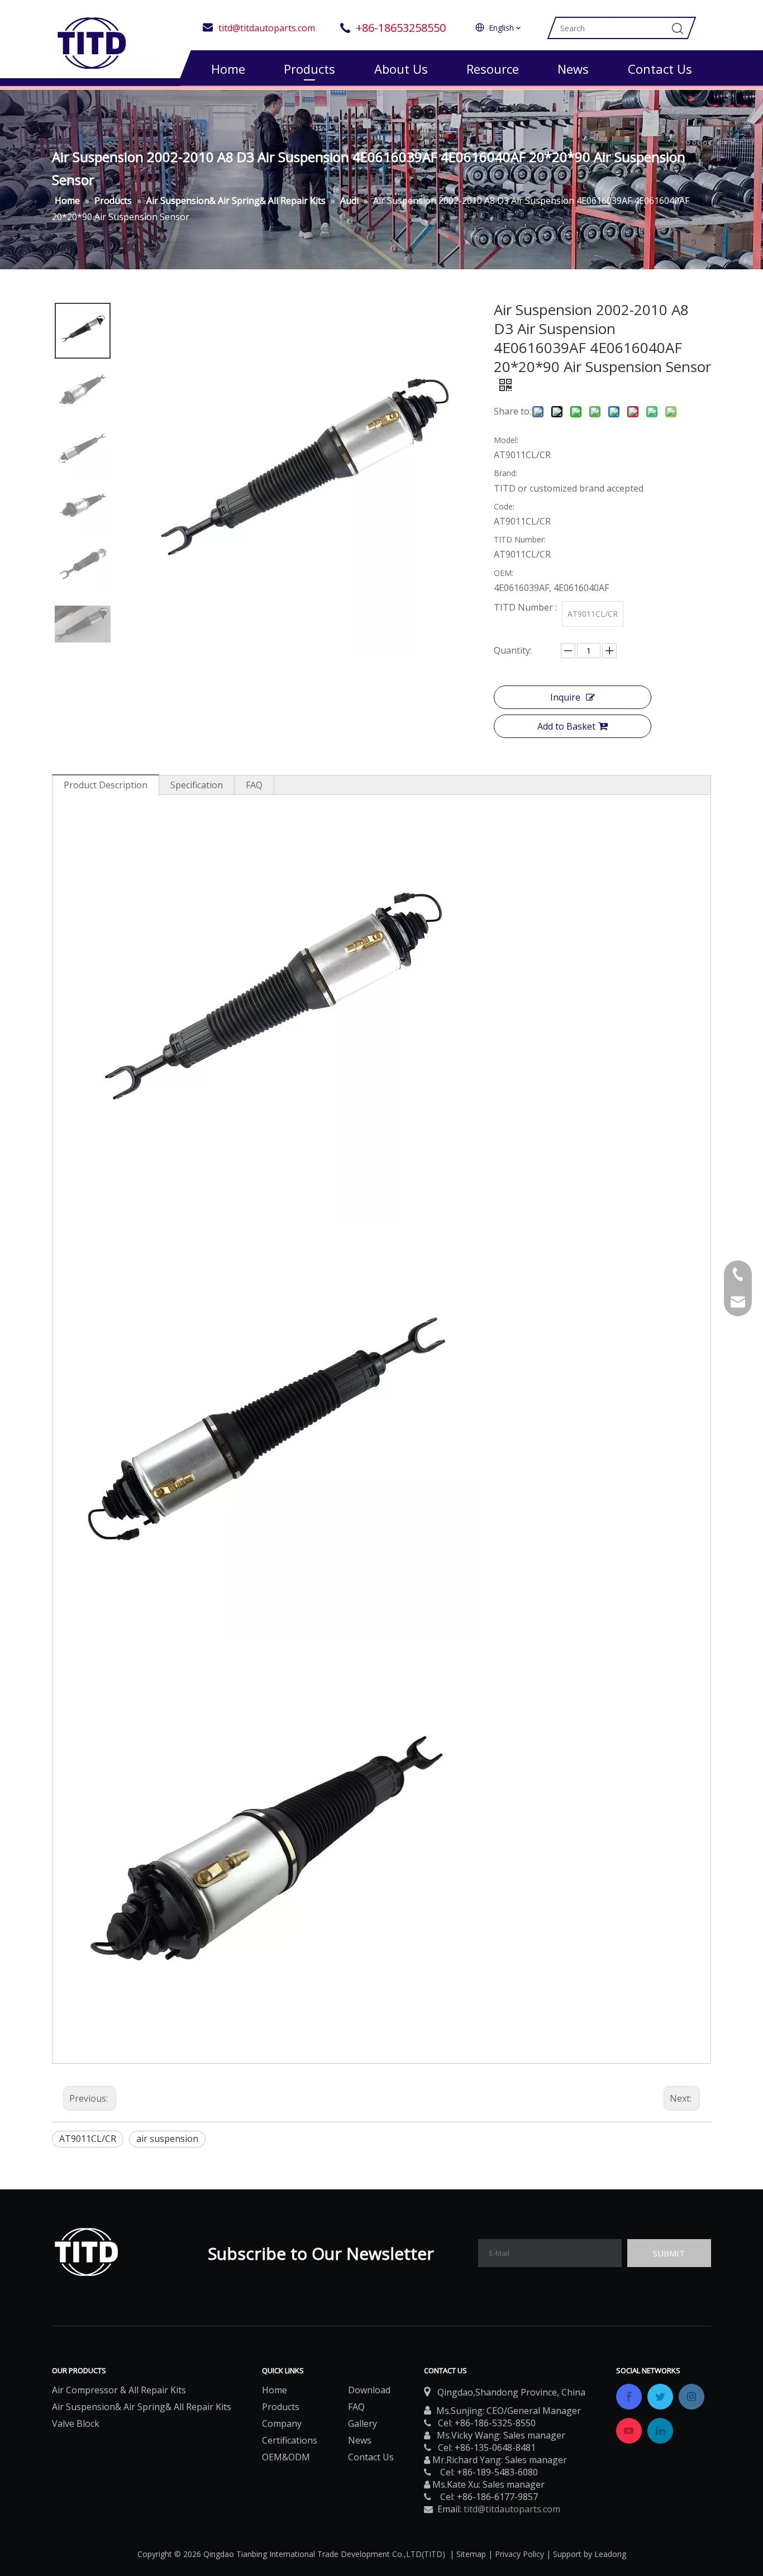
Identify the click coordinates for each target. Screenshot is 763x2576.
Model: (506, 440)
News (573, 69)
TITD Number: (520, 539)
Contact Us (660, 69)
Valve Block (76, 2423)
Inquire (565, 697)
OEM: (504, 573)
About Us (401, 69)
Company (282, 2423)
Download (369, 2390)
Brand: (506, 473)
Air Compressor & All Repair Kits (119, 2390)
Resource (493, 69)
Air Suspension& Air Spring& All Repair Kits (142, 2407)
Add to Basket (566, 726)
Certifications (290, 2440)
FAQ (254, 785)
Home (228, 69)
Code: (504, 506)
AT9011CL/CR (88, 2139)
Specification (197, 785)
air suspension (167, 2139)
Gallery (363, 2423)
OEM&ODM (286, 2457)
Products (309, 69)
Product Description (106, 785)
